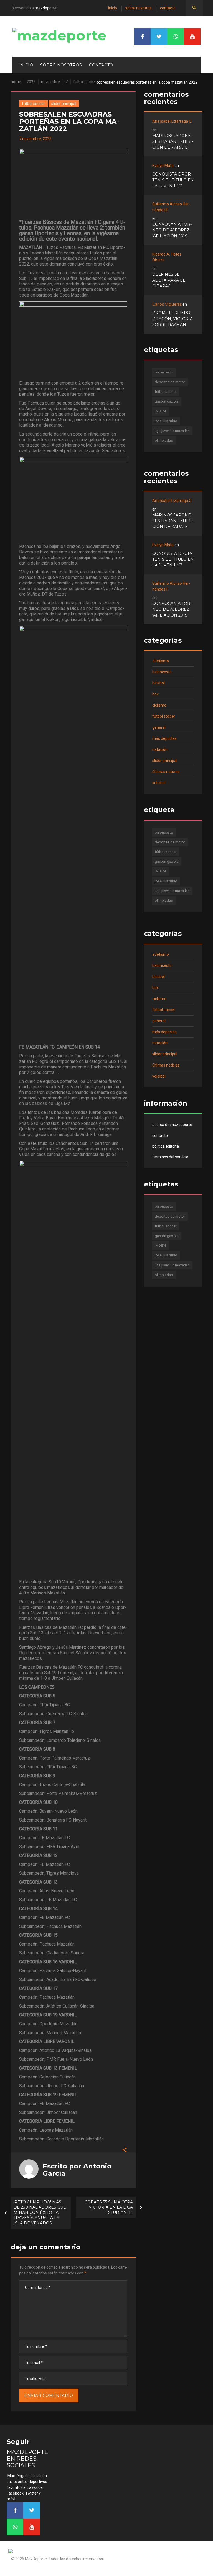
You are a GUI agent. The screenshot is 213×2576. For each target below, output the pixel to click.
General (159, 727)
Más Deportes (164, 738)
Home (16, 82)
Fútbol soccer (85, 82)
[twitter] (159, 37)
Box (155, 694)
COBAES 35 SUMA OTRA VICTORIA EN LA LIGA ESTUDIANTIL (109, 2207)
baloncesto (164, 372)
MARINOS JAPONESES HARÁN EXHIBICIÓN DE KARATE (173, 141)
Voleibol (159, 783)
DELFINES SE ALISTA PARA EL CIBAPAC (169, 280)
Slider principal (64, 104)
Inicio (113, 8)
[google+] (176, 37)
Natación (160, 749)
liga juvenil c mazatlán (172, 431)
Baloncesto (162, 672)
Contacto (168, 8)
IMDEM (160, 411)
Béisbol (159, 683)
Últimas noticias (166, 772)
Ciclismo (159, 705)
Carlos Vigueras (167, 304)
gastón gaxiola (167, 401)
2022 (31, 82)
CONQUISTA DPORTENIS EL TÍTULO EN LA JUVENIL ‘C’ (173, 180)
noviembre (50, 82)
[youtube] (192, 37)
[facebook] (142, 37)
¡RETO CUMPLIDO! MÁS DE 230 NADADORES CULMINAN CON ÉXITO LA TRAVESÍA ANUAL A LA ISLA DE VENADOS (40, 2212)
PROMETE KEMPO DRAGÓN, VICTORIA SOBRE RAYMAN (173, 319)
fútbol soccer (166, 392)
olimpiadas (164, 440)
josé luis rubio (166, 421)
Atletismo (161, 661)
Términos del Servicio (170, 1157)
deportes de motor (170, 382)
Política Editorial (166, 1146)
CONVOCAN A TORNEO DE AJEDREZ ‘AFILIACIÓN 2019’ (172, 230)
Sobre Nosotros (139, 8)
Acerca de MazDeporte (172, 1125)
